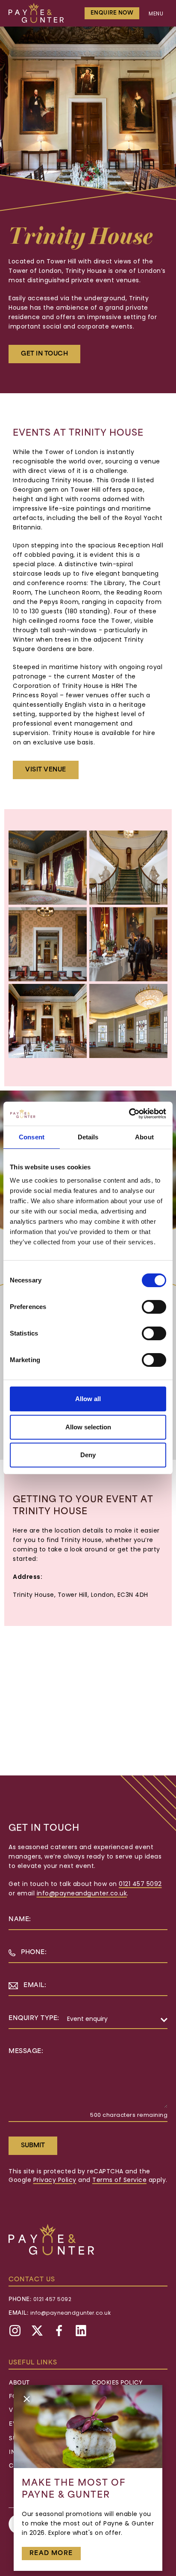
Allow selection (88, 1427)
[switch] (154, 1307)
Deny (88, 1455)
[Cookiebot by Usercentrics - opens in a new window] (129, 1114)
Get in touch (44, 354)
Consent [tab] (32, 1137)
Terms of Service (119, 2180)
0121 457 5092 (140, 1884)
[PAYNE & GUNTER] (36, 13)
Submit (33, 2146)
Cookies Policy (117, 2383)
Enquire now (112, 13)
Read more (51, 2554)
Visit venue (46, 770)
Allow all (88, 1399)
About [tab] (144, 1137)
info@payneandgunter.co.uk (82, 1894)
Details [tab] (88, 1137)
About (19, 2383)
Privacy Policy (55, 2180)
